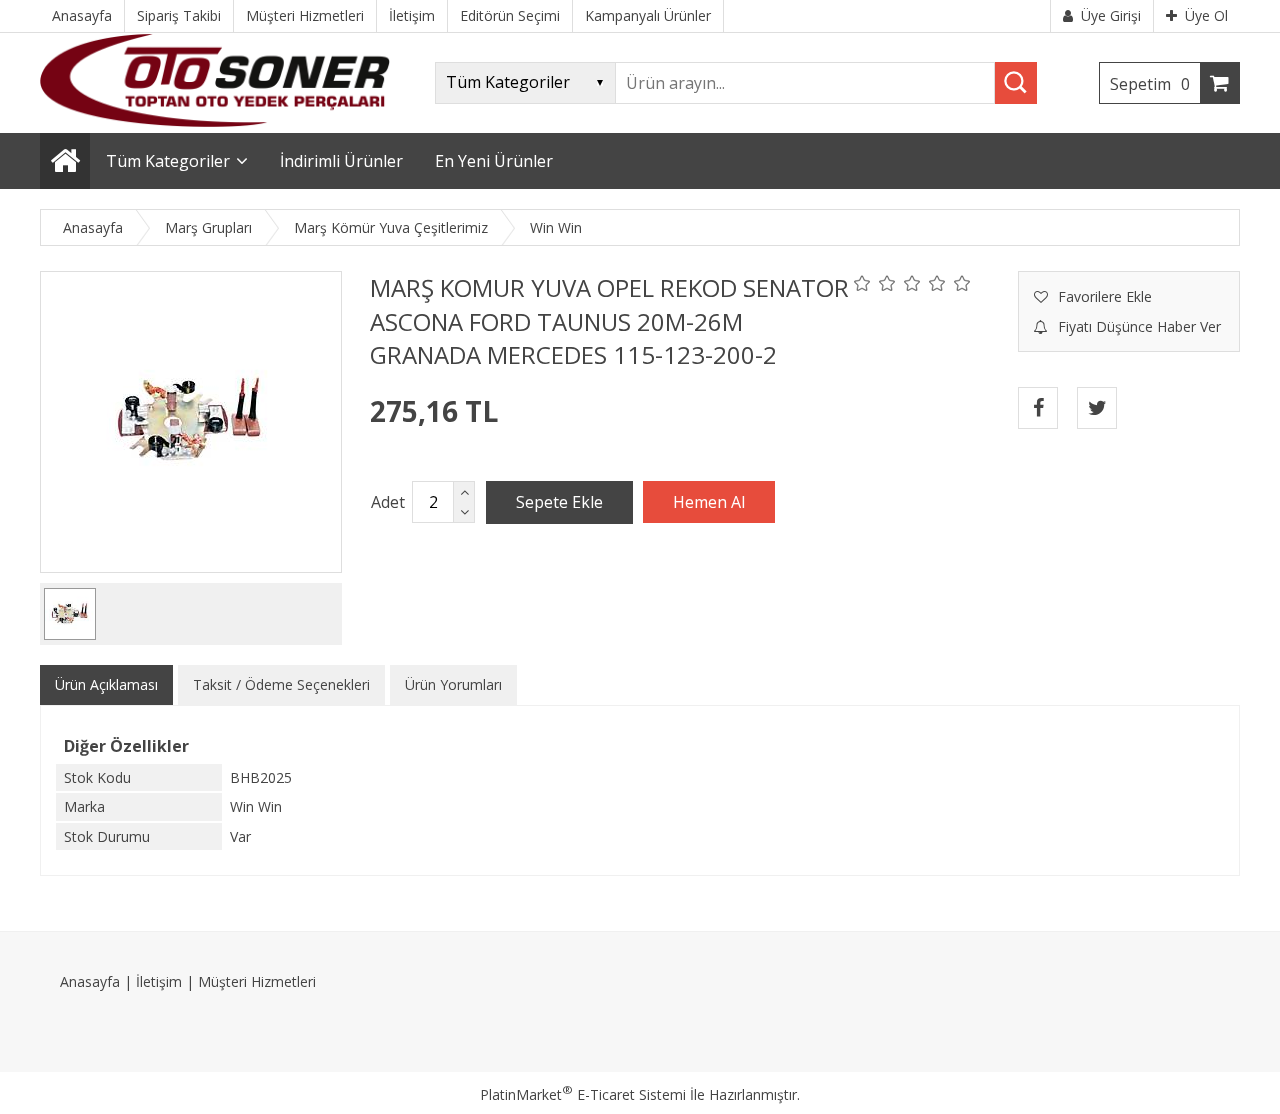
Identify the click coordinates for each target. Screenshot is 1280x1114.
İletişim (159, 981)
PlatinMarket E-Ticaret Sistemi (583, 1094)
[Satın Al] (709, 502)
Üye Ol (1206, 15)
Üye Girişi (1111, 15)
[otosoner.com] (215, 121)
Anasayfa (90, 981)
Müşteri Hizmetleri (257, 981)
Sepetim (1150, 84)
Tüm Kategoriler (168, 161)
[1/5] (862, 283)
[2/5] (875, 283)
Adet (388, 502)
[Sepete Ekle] (559, 502)
